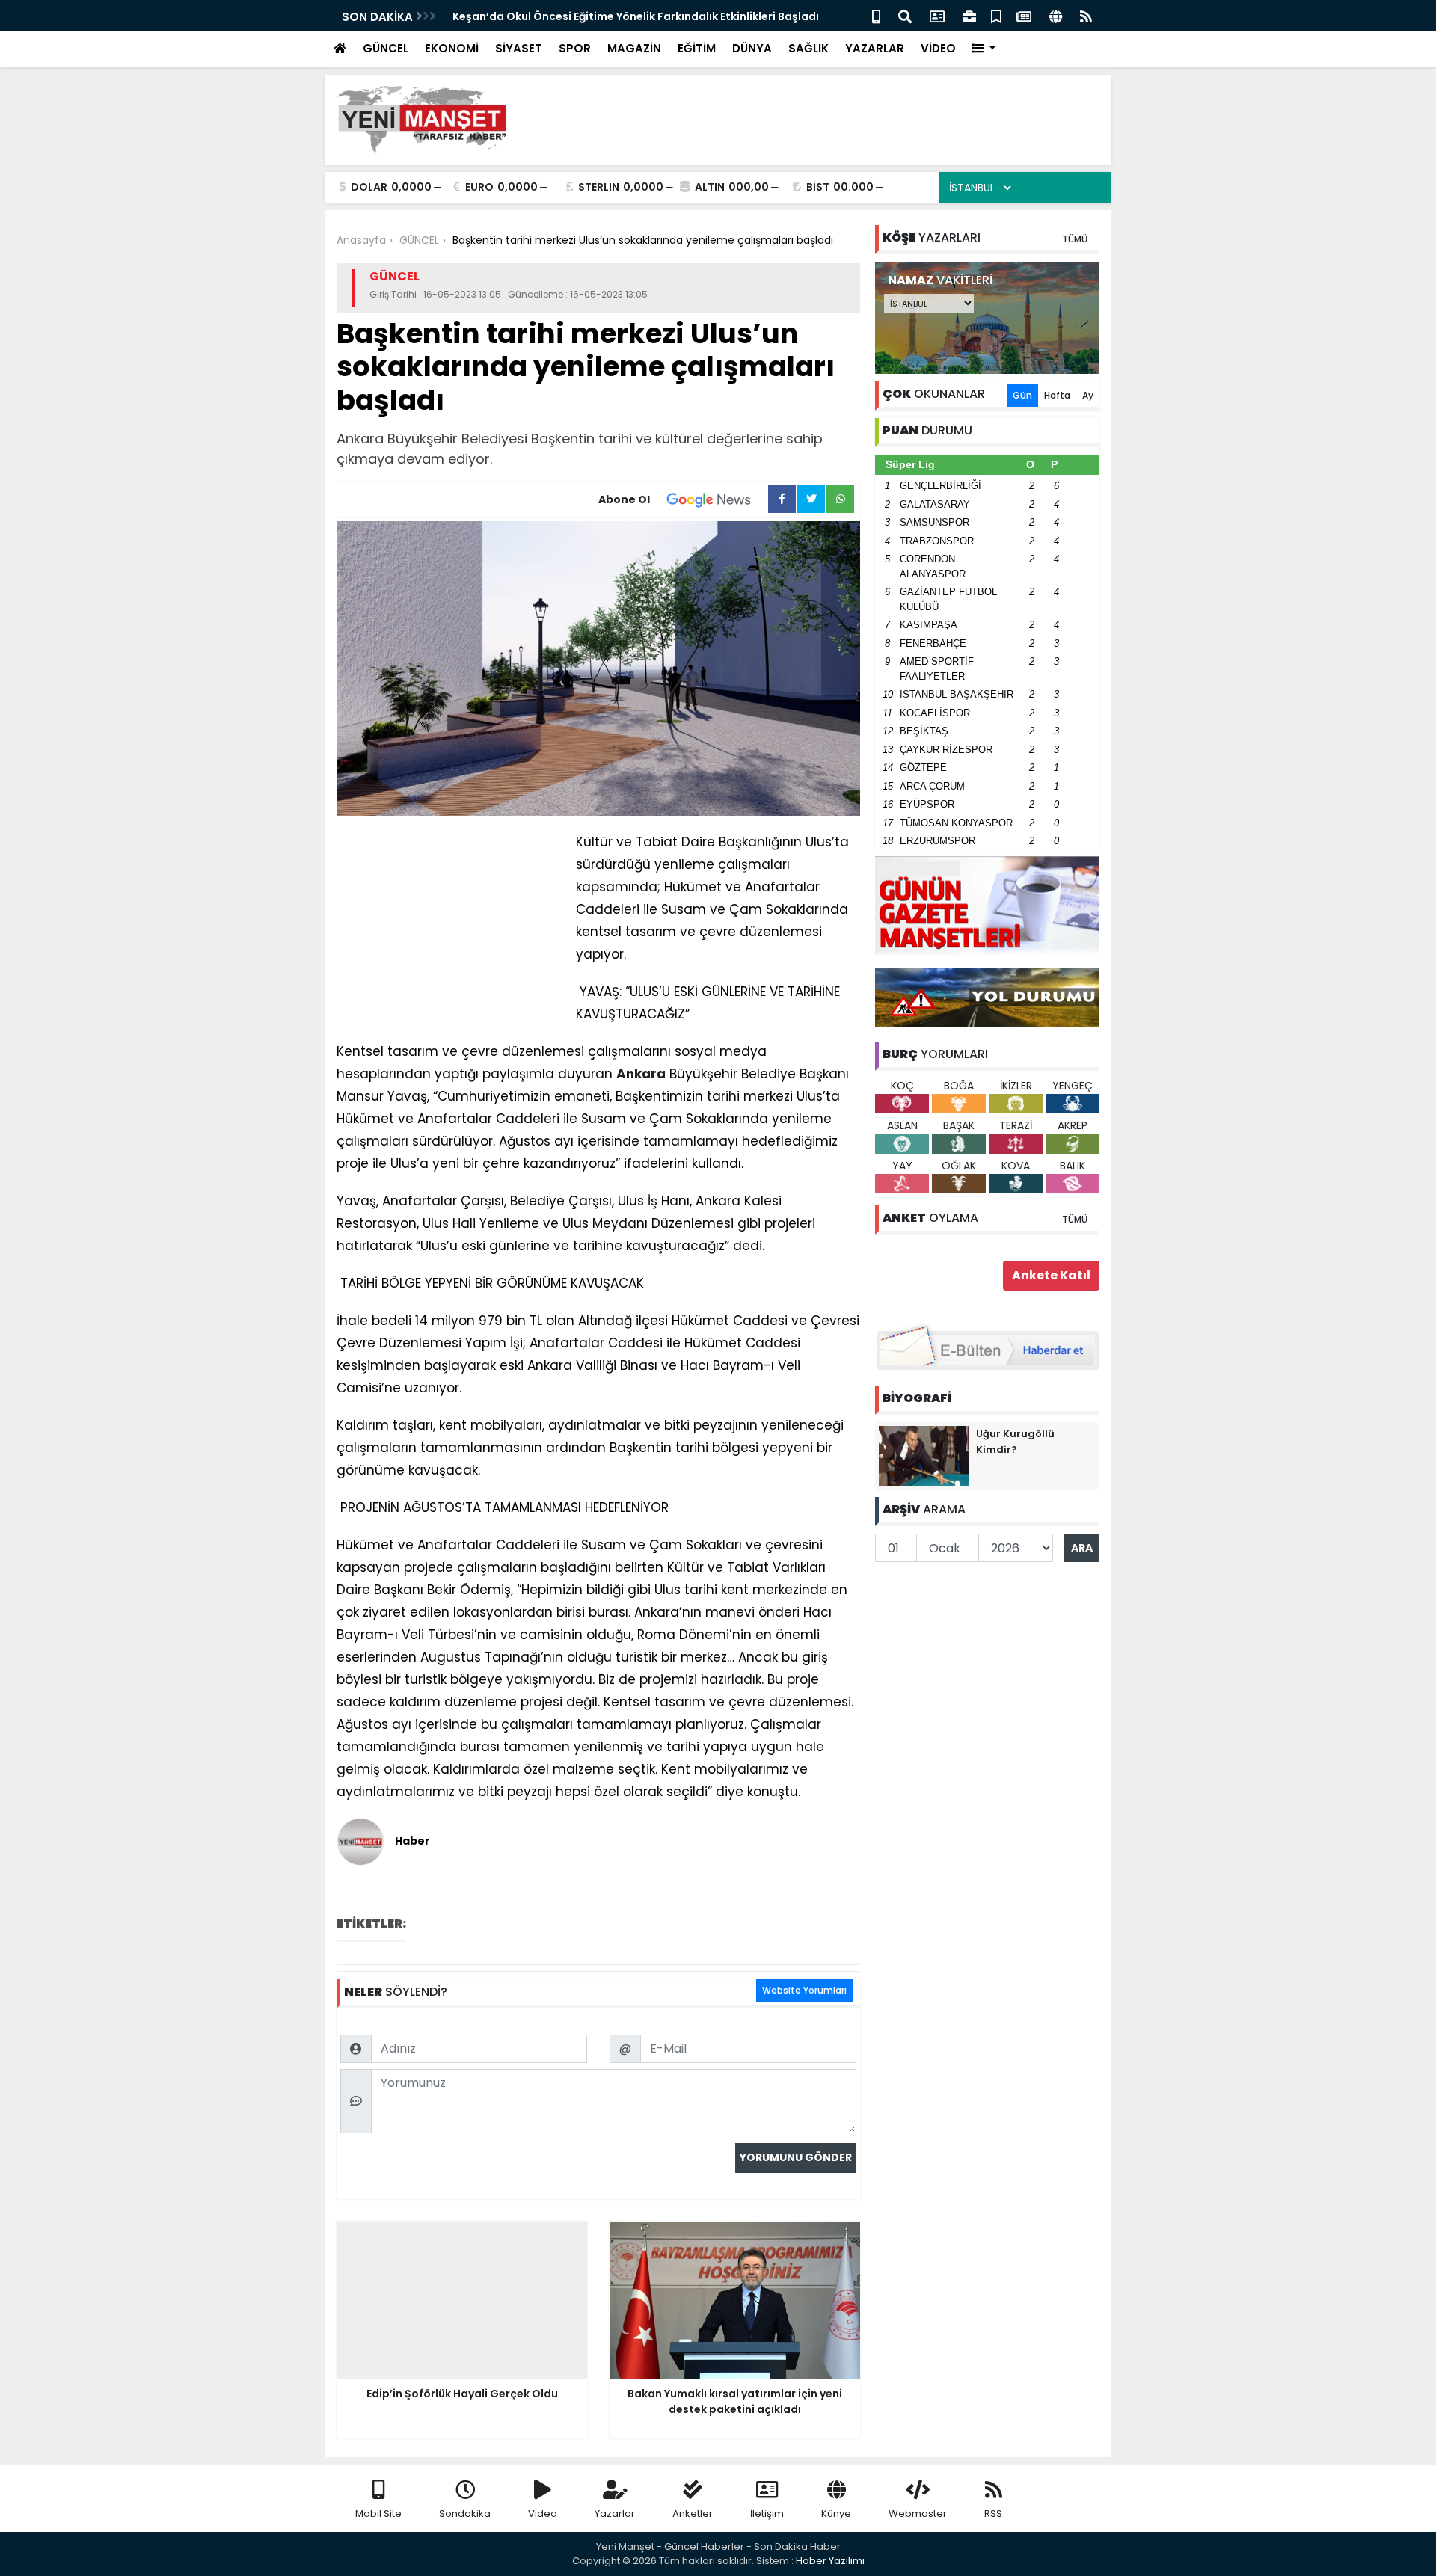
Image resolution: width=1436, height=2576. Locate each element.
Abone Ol (624, 499)
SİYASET (519, 48)
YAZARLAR (875, 48)
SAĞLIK (808, 48)
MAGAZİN (634, 48)
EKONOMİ (452, 48)
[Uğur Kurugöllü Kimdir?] (924, 1455)
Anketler (693, 2514)
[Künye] (1056, 15)
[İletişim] (937, 15)
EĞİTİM (697, 48)
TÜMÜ (1075, 239)
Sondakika (465, 2514)
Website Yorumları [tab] (804, 1990)
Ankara (641, 1074)
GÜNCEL (386, 48)
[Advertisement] (827, 120)
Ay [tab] (1088, 395)
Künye (836, 2514)
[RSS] (1086, 15)
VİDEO (938, 48)
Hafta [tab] (1057, 395)
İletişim (767, 2514)
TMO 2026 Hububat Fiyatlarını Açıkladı (558, 16)
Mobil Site (378, 2514)
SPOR (575, 48)
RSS (993, 2514)
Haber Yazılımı (830, 2561)
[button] (984, 49)
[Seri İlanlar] (996, 15)
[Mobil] (876, 15)
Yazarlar (615, 2514)
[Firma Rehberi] (969, 15)
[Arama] (905, 15)
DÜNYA (752, 48)
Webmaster (918, 2514)
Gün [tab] (1022, 395)
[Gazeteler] (1024, 15)
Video (543, 2514)
